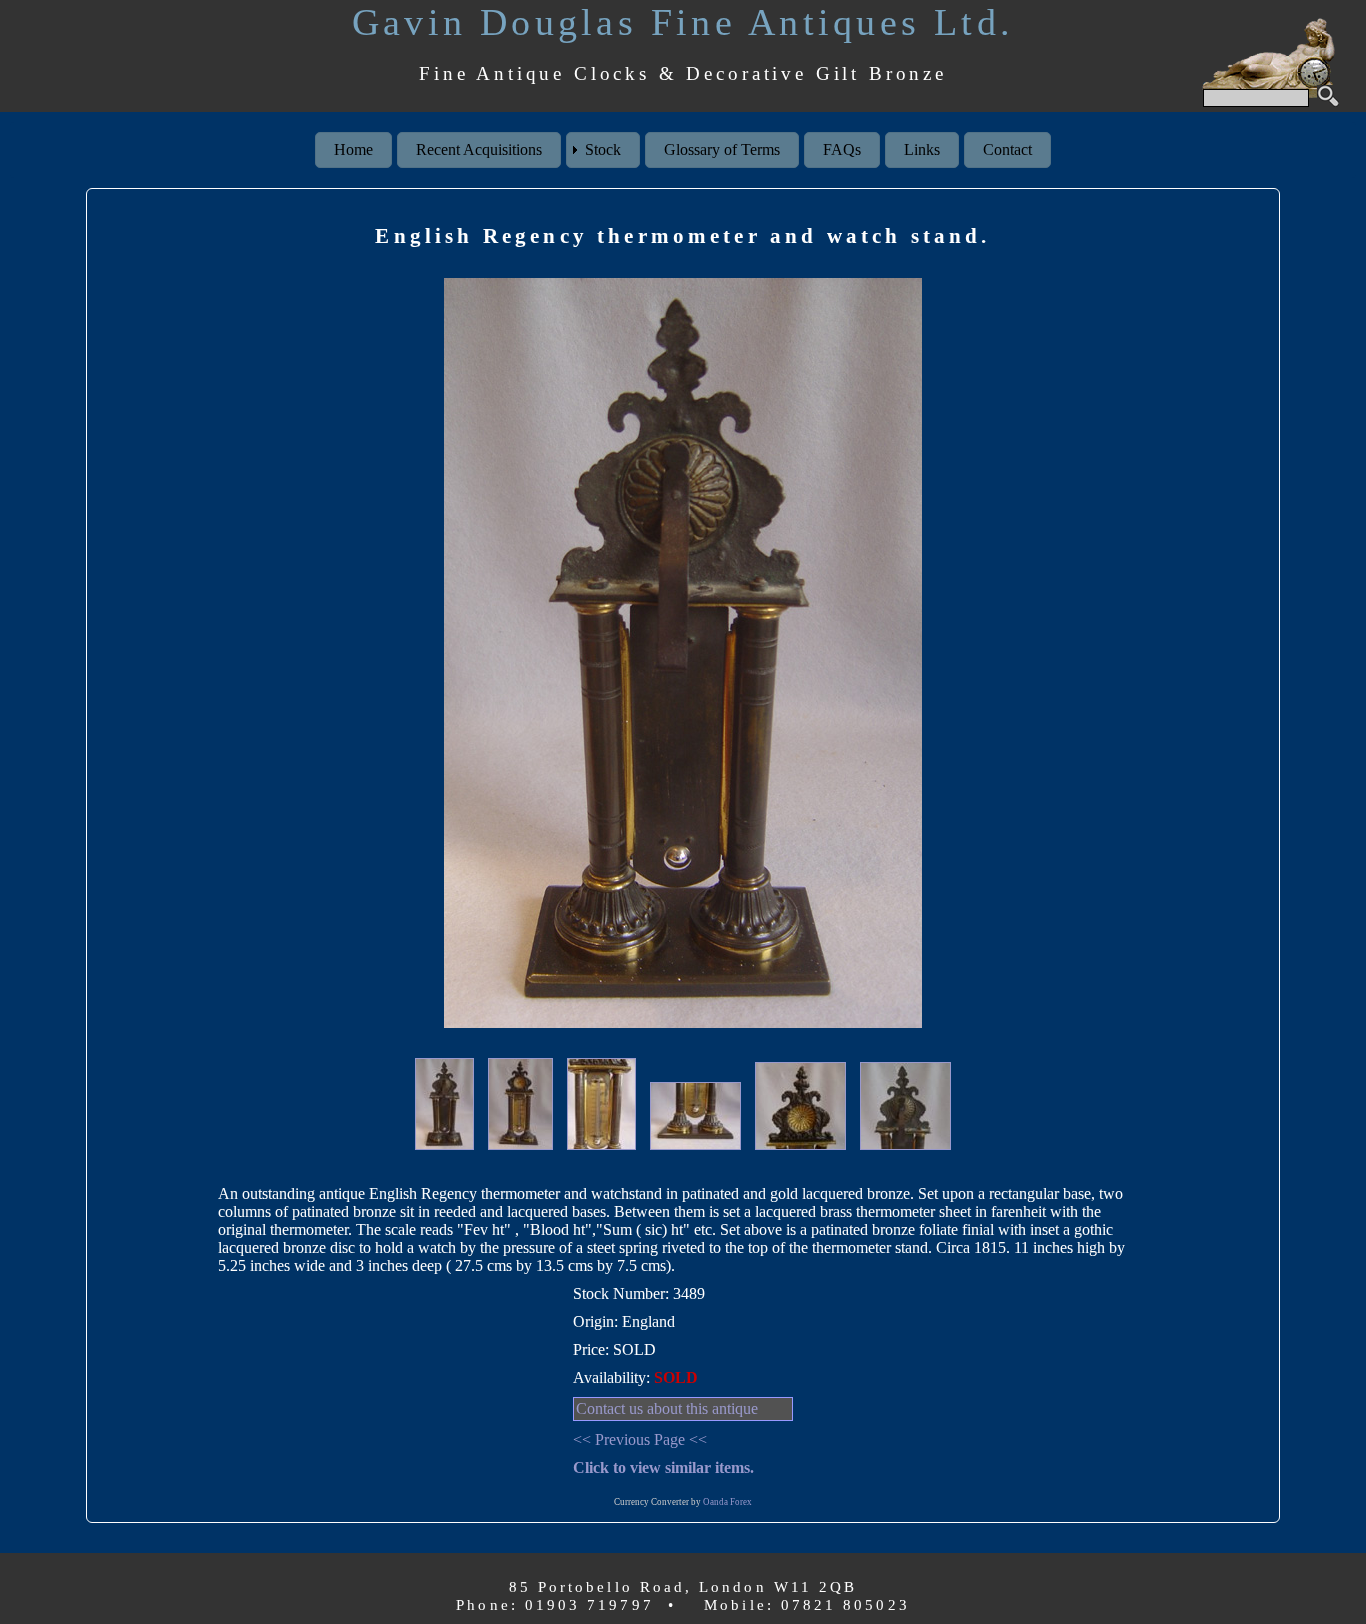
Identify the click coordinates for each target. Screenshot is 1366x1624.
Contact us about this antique (667, 1408)
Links (922, 149)
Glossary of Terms (722, 149)
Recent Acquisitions (479, 149)
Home (353, 149)
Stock (603, 149)
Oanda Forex (727, 1502)
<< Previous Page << (640, 1439)
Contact (1007, 149)
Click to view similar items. (663, 1467)
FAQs (842, 149)
